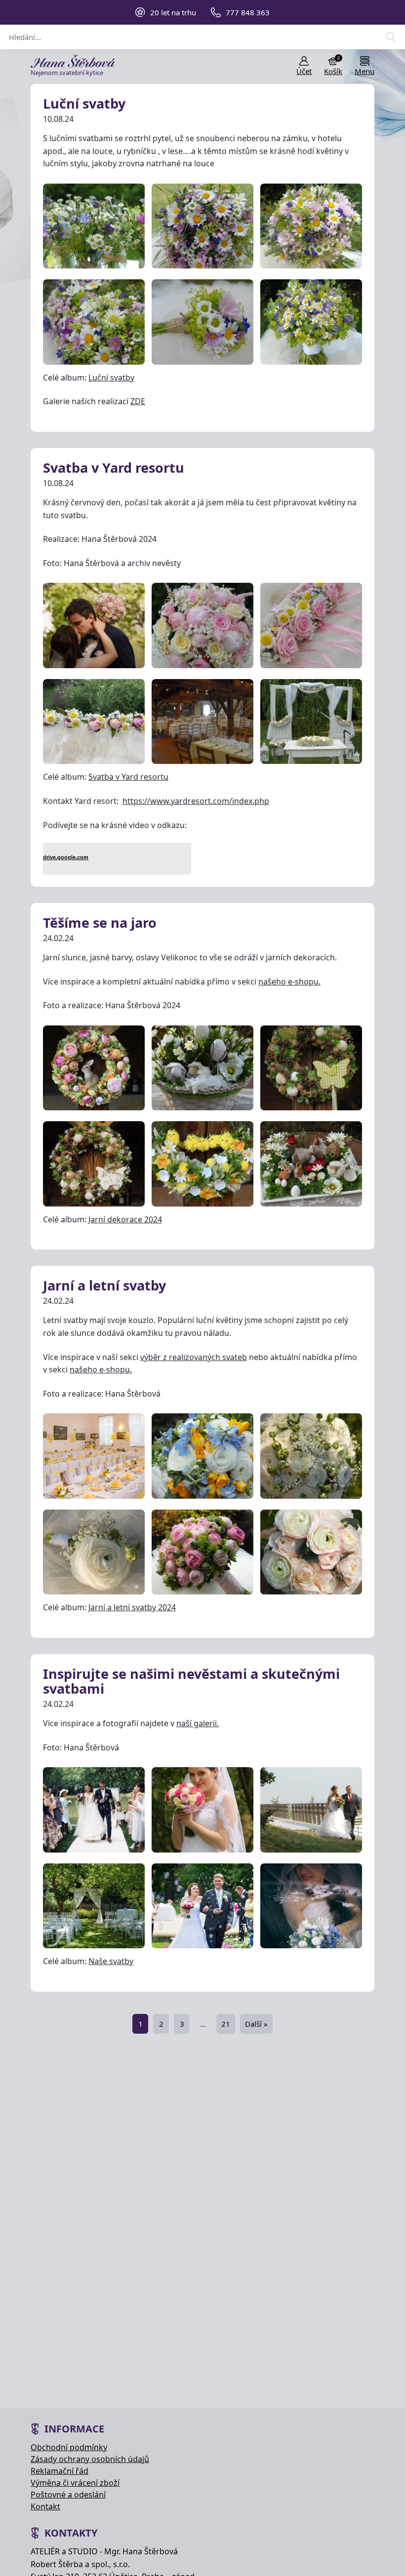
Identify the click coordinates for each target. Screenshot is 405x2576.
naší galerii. (198, 1723)
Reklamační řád (60, 2471)
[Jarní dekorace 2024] (94, 1068)
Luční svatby (84, 103)
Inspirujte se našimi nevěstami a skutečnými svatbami (191, 1681)
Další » (256, 2024)
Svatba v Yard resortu (114, 468)
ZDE (138, 401)
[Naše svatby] (94, 1810)
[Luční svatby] (94, 226)
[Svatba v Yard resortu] (94, 625)
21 (226, 2024)
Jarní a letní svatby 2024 (132, 1607)
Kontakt (45, 2506)
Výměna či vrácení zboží (75, 2483)
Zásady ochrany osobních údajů (90, 2459)
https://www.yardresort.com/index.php (196, 801)
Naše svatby (111, 1961)
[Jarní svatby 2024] (94, 1456)
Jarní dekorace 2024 (125, 1219)
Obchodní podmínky (69, 2447)
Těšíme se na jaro (100, 923)
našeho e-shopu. (289, 982)
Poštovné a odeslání (68, 2495)
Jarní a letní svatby (104, 1285)
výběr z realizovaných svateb (194, 1357)
